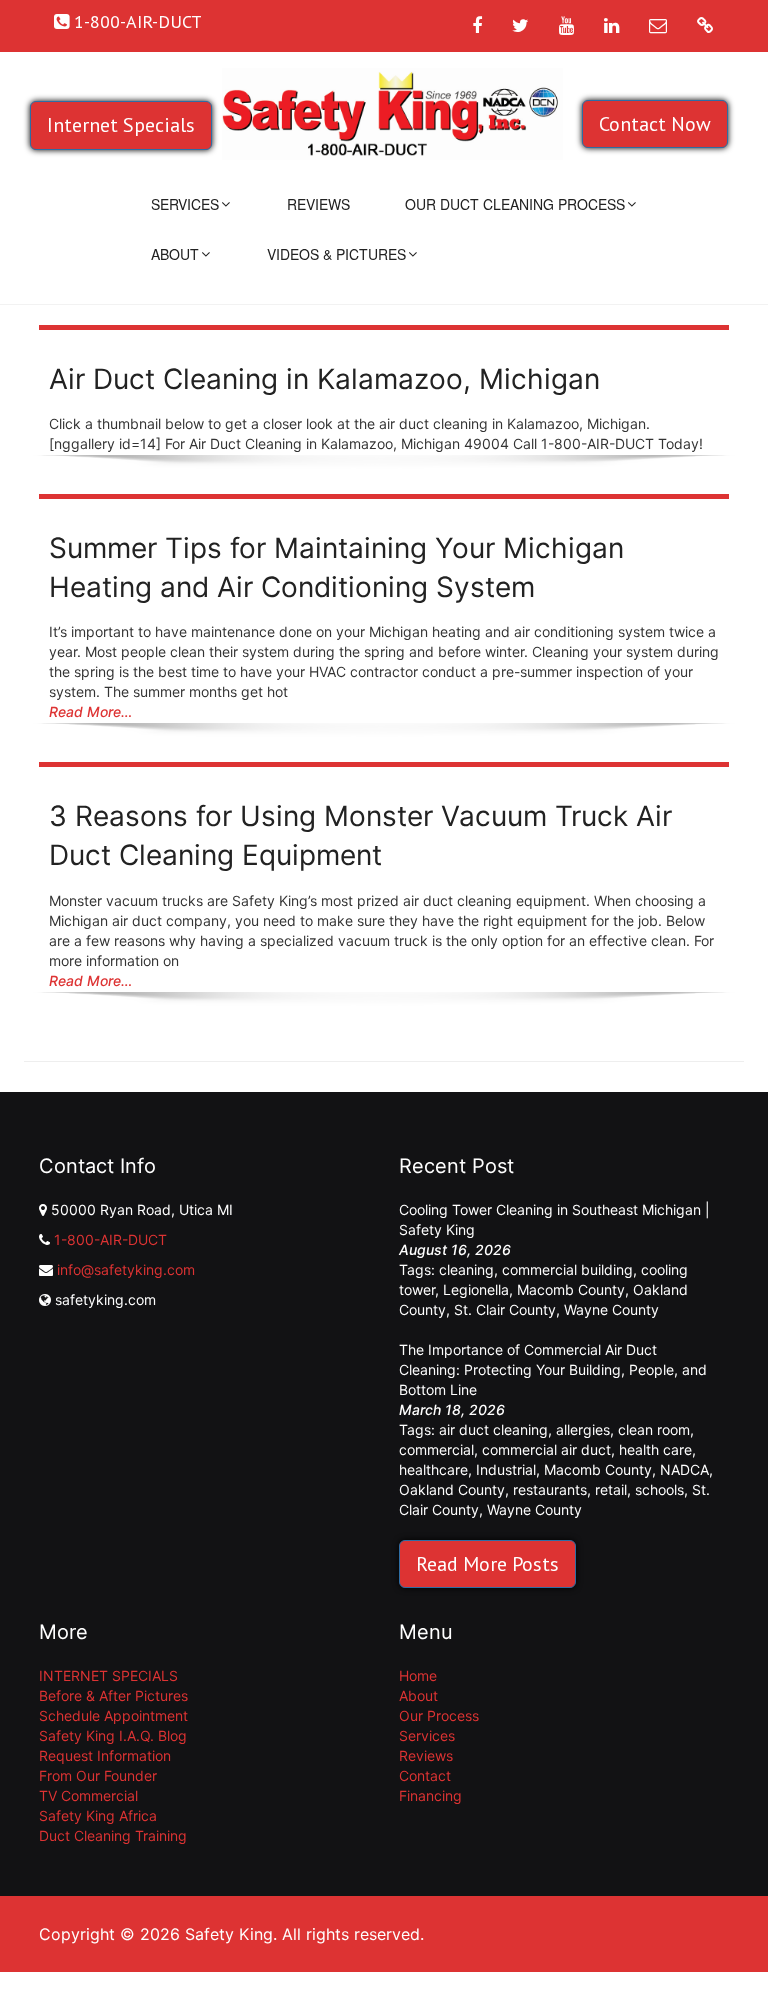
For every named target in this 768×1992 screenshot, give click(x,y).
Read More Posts (487, 1564)
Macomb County (571, 1289)
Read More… (90, 711)
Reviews (318, 204)
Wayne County (611, 1309)
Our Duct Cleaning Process (515, 204)
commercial (436, 1449)
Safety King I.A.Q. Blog (113, 1735)
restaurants (550, 1489)
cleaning (466, 1269)
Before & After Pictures (113, 1695)
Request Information (105, 1755)
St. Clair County (505, 1309)
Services (185, 204)
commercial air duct (546, 1449)
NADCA (684, 1469)
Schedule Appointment (113, 1715)
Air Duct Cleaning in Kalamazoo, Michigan (324, 379)
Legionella (476, 1289)
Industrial (506, 1469)
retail (611, 1489)
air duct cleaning (493, 1429)
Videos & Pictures (336, 254)
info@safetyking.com (126, 1269)
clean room (654, 1429)
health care (655, 1449)
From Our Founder (98, 1775)
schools (659, 1489)
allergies (583, 1429)
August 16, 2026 (455, 1249)
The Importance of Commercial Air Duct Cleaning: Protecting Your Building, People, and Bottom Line (553, 1369)
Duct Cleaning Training (113, 1835)
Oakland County (452, 1489)
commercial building (567, 1269)
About (175, 254)
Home (418, 1675)
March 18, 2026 (452, 1409)
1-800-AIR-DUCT (110, 1239)
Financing (430, 1795)
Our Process (439, 1715)
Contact (425, 1775)
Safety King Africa (98, 1815)
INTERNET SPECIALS (108, 1675)
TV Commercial (88, 1795)
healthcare (433, 1469)
